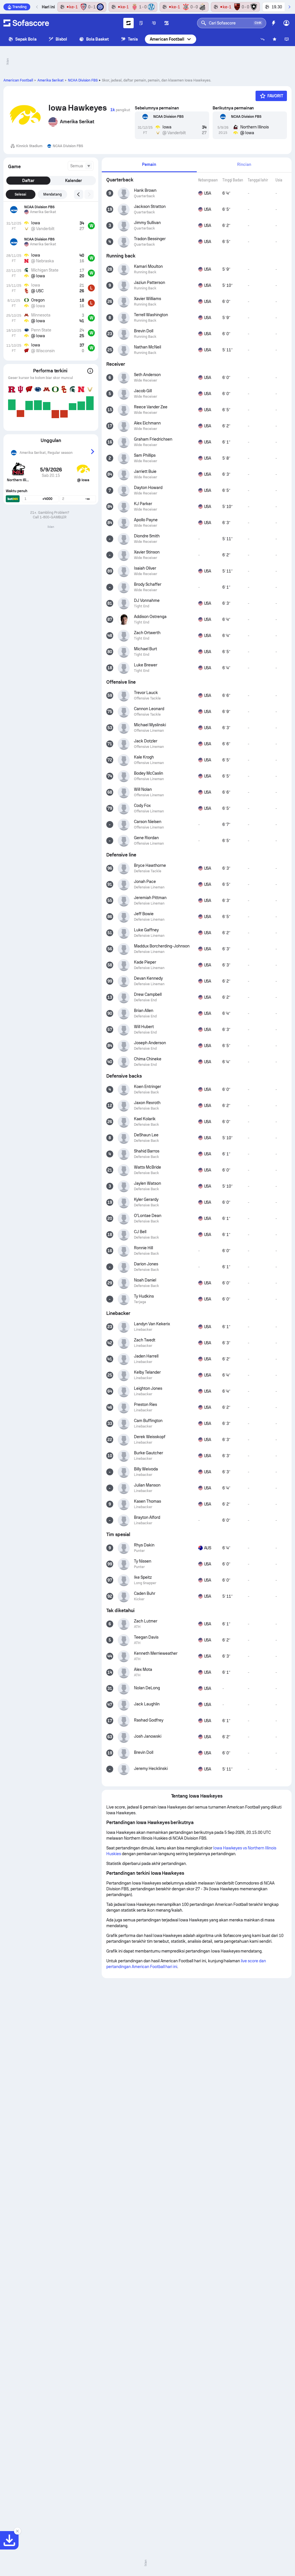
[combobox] (81, 166)
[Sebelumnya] (37, 7)
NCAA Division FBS (83, 80)
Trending (19, 7)
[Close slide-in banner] (17, 2531)
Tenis (133, 39)
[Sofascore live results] (26, 23)
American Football (167, 39)
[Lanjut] (289, 7)
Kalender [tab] (73, 181)
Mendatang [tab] (53, 194)
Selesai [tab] (20, 194)
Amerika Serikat (51, 80)
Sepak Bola (26, 39)
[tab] (149, 165)
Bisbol (61, 39)
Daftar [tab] (28, 181)
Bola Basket (98, 39)
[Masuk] (286, 23)
